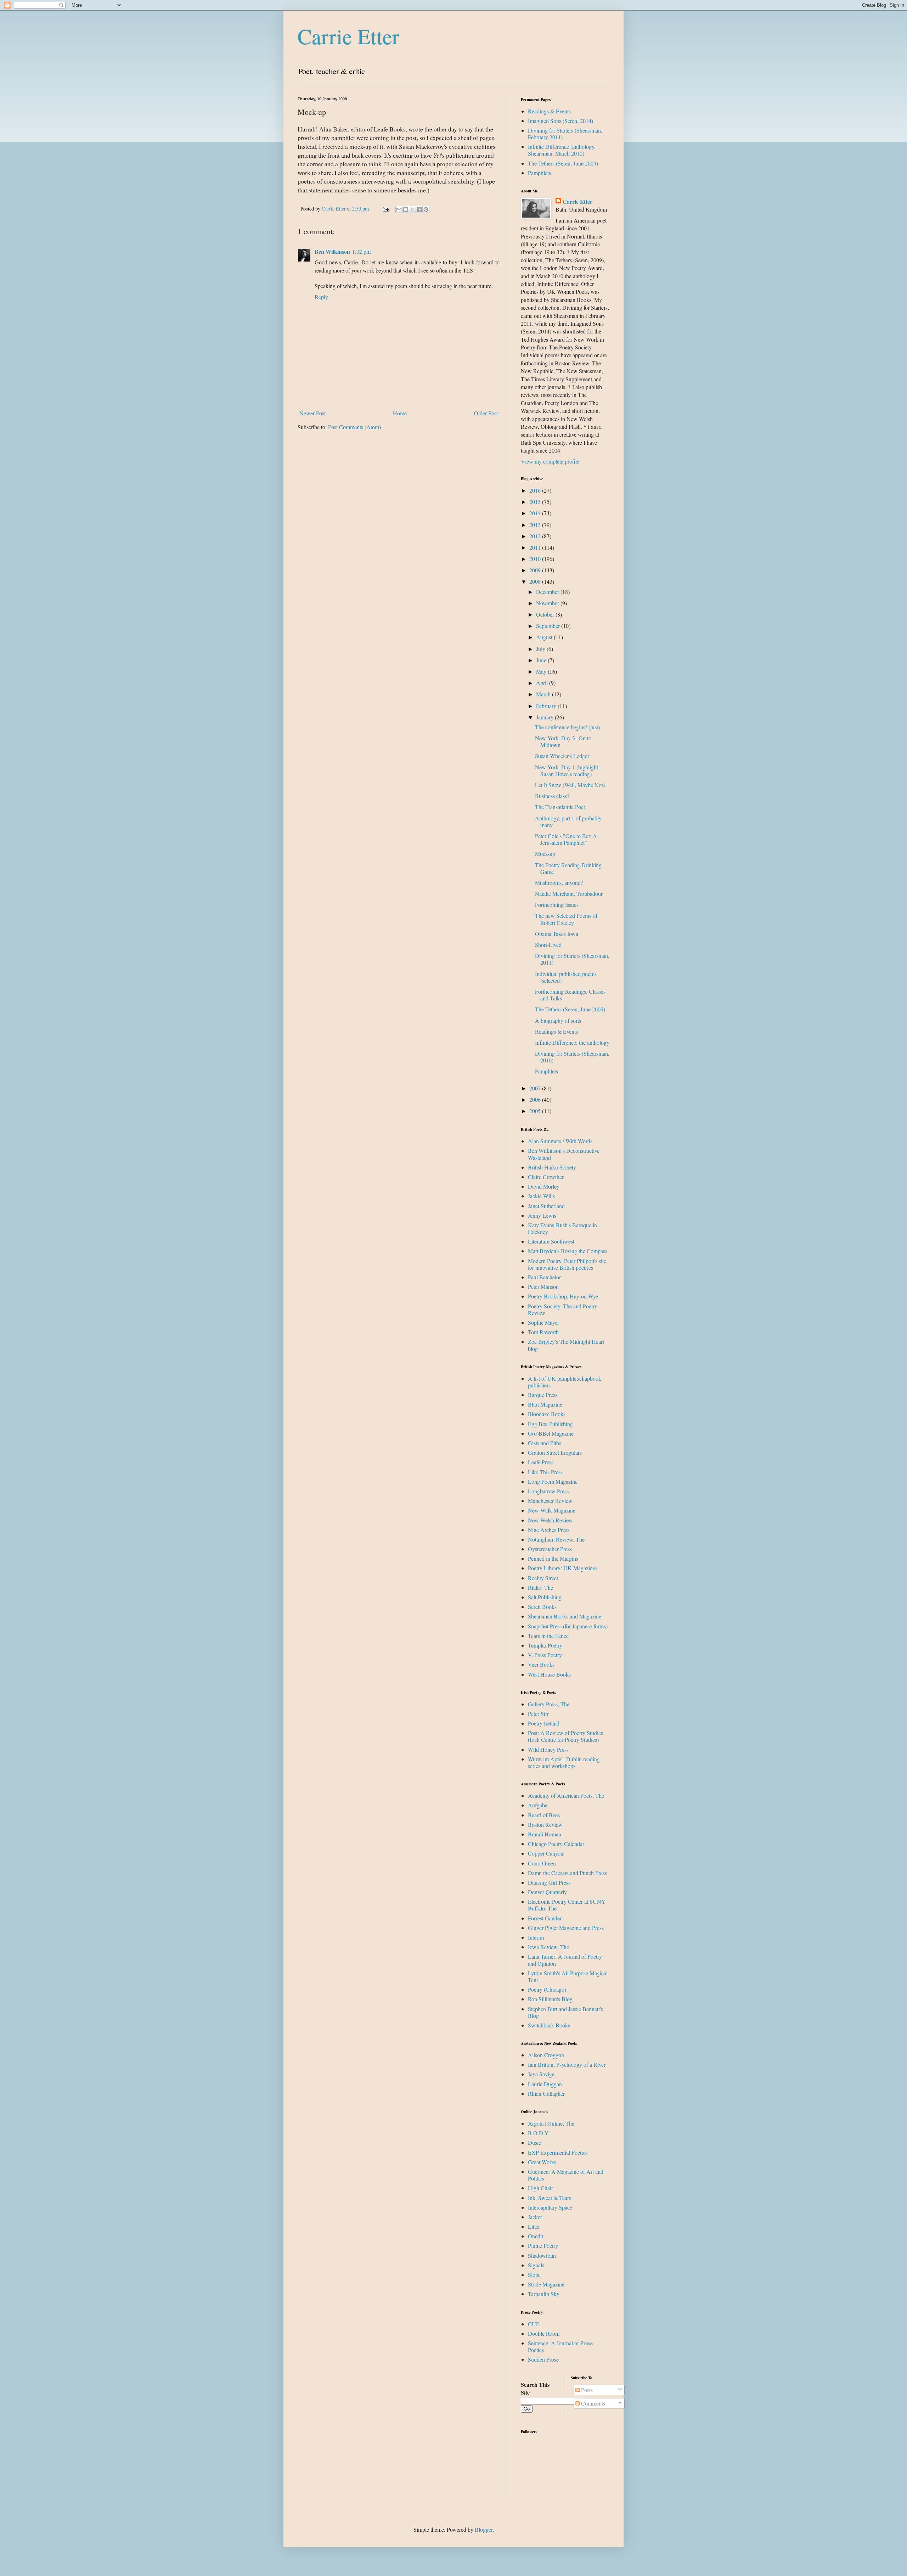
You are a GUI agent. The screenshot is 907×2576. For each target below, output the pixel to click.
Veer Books (541, 1664)
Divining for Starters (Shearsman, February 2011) (565, 134)
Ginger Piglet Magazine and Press (566, 1928)
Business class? (552, 796)
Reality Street (543, 1578)
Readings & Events (549, 111)
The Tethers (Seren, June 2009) (563, 163)
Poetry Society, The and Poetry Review (563, 1309)
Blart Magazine (545, 1404)
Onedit (536, 2236)
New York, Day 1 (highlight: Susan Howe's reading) (567, 770)
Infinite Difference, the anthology (572, 1042)
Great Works (542, 2162)
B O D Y (538, 2133)
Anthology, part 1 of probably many (568, 821)
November (548, 603)
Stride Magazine (546, 2284)
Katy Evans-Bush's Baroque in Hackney (562, 1228)
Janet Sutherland (546, 1206)
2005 (536, 1111)
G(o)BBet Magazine (551, 1433)
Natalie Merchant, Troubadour (569, 894)
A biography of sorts (558, 1020)
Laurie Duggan (545, 2084)
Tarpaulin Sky (544, 2294)
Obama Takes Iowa (557, 934)
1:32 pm (361, 251)
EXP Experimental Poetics (558, 2152)
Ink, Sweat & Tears (550, 2198)
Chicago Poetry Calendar (556, 1844)
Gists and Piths (545, 1443)
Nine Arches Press (549, 1530)
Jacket (535, 2217)
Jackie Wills (541, 1196)
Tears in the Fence (548, 1636)
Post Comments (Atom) (354, 427)
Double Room (544, 2333)
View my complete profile (550, 461)
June (542, 660)
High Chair (540, 2188)
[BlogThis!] (406, 209)
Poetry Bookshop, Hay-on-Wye (563, 1296)
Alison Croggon (546, 2055)
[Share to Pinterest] (426, 209)
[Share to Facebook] (419, 209)
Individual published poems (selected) (566, 977)
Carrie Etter (348, 36)
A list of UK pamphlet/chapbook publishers (565, 1382)
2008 (536, 581)
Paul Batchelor (544, 1277)
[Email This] (399, 209)
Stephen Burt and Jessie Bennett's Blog (565, 2012)
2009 (536, 570)
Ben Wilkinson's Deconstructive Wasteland (564, 1154)
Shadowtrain (542, 2255)
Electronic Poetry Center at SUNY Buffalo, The (567, 1905)
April (543, 683)
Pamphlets (539, 173)
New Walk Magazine (552, 1510)
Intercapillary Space (550, 2207)
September (549, 626)
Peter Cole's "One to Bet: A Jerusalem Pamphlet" (566, 839)
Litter (534, 2226)
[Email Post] (386, 209)
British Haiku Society (552, 1167)
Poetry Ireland (544, 1723)
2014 (536, 513)
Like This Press (545, 1472)
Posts (586, 2390)
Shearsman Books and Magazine (565, 1616)
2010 (536, 559)
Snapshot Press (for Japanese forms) (568, 1626)
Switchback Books (549, 2025)
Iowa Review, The (548, 1947)
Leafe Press (541, 1462)
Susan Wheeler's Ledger (562, 756)
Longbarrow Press (548, 1491)
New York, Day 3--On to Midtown (563, 741)
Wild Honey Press (548, 1749)
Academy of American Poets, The (566, 1795)
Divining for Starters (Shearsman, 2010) (572, 1057)
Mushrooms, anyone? (559, 883)
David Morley (544, 1186)
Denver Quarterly (547, 1892)
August (545, 637)
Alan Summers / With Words (560, 1141)
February (547, 706)
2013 (536, 525)
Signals (536, 2265)
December (548, 592)
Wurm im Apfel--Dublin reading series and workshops (564, 1762)
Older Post (486, 413)
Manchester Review (550, 1501)
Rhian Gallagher (546, 2094)
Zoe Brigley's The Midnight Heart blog (566, 1345)
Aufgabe (538, 1805)
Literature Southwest (551, 1241)
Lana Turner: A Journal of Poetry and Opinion (565, 1960)
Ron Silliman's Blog (550, 1999)
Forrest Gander (545, 1918)
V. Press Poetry (545, 1655)
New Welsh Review (550, 1520)
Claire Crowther (546, 1177)
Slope (534, 2275)
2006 (536, 1099)
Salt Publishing (545, 1597)
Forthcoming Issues (557, 905)
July (541, 649)
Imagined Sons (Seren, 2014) (560, 121)
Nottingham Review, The (556, 1539)
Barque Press (543, 1395)
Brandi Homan (545, 1834)
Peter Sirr (538, 1714)
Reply (321, 297)
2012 (536, 536)
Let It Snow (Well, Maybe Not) (570, 785)
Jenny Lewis (542, 1215)
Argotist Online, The (551, 2123)
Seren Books (542, 1607)
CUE (534, 2324)
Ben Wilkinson (332, 251)
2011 (536, 547)
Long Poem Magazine (553, 1481)
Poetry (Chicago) (547, 1989)
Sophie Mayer (543, 1322)
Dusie (534, 2142)
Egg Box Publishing (550, 1424)
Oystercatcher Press (550, 1549)
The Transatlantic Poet (560, 807)
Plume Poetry (543, 2246)
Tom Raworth (543, 1332)
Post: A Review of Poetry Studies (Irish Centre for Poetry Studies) (565, 1736)
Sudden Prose (543, 2359)
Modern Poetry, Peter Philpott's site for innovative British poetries (567, 1264)
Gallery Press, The (549, 1704)
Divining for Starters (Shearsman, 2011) (572, 959)
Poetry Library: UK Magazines (563, 1568)
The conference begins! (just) (567, 727)
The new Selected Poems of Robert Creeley (566, 919)
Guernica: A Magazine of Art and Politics (566, 2175)
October (546, 614)
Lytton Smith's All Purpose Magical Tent (568, 1976)
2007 (536, 1088)
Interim (536, 1937)
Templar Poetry (545, 1645)
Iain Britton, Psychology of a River (567, 2064)
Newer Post (312, 413)
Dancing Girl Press (549, 1882)
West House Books (549, 1674)
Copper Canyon (546, 1853)
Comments (592, 2403)
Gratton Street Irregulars (555, 1452)
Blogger (484, 2529)
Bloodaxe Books (547, 1414)
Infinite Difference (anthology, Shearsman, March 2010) (562, 150)
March (544, 694)
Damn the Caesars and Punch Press (567, 1873)
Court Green (542, 1863)
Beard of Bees (544, 1815)
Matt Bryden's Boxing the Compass (568, 1251)
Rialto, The (540, 1587)
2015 (536, 502)
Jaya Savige (541, 2074)
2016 (536, 490)
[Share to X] (412, 209)
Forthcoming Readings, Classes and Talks (570, 995)
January (545, 717)
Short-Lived (548, 945)
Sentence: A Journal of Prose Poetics (560, 2346)
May (542, 671)
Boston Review (545, 1825)
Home (400, 413)
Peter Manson (543, 1287)
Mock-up (545, 854)
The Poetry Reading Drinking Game (568, 868)
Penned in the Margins (553, 1558)
